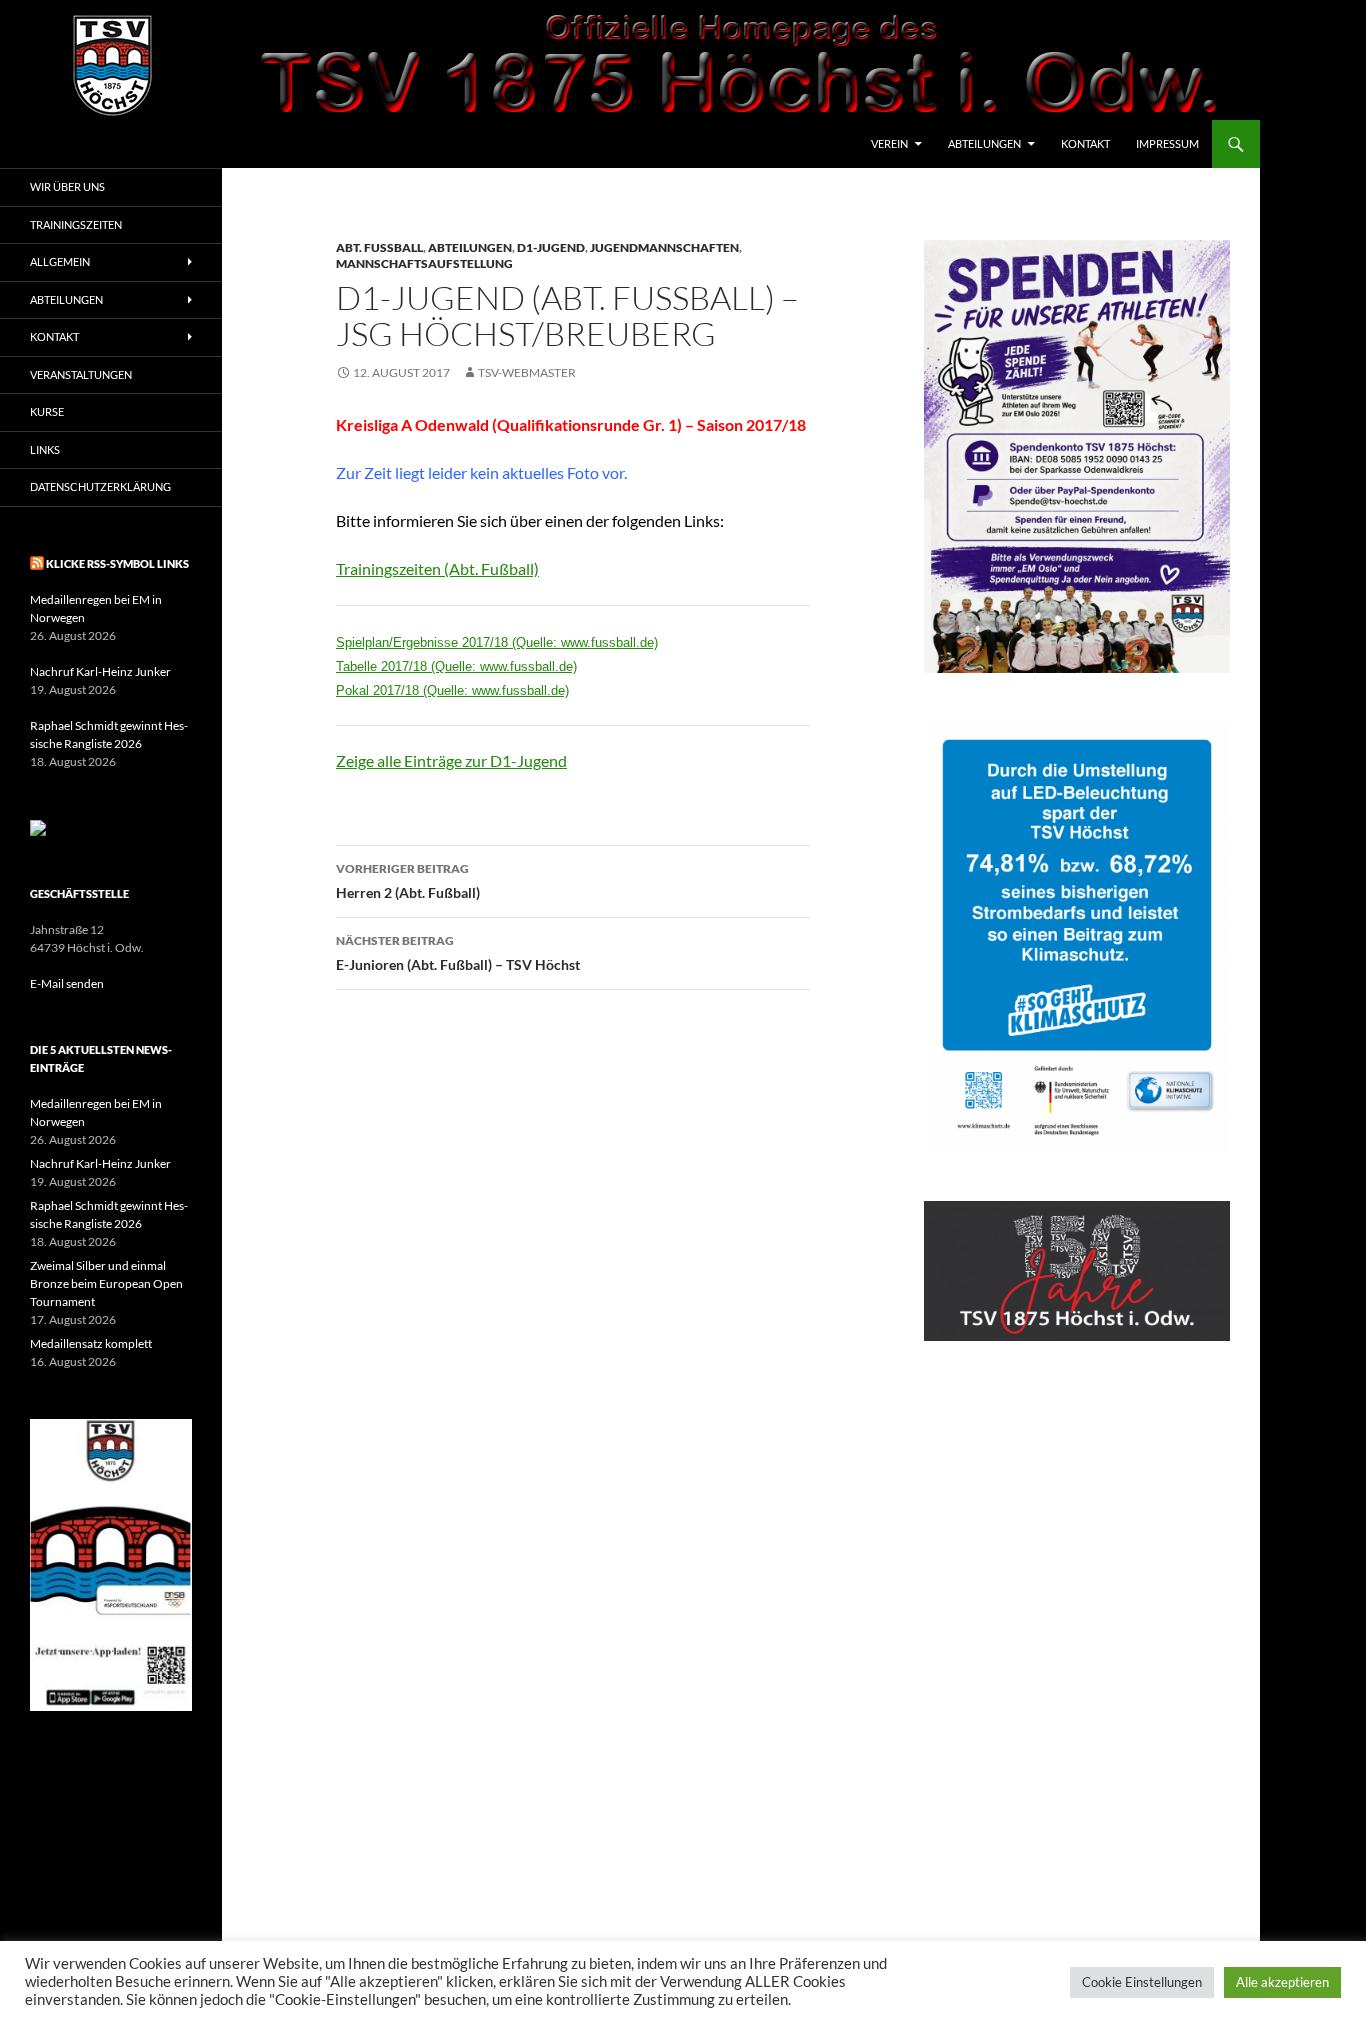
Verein (889, 143)
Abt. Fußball (379, 247)
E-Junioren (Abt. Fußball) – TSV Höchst (458, 953)
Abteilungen (984, 143)
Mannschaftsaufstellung (424, 263)
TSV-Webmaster (527, 372)
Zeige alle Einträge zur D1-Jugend (451, 760)
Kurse (47, 411)
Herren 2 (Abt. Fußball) (408, 881)
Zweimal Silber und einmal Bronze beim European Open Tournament (106, 1283)
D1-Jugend (551, 247)
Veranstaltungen (81, 374)
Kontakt (1085, 143)
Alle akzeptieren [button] (1282, 1982)
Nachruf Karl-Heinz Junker (100, 671)
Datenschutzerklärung (100, 486)
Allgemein (60, 261)
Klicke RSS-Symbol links (117, 563)
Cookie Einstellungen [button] (1142, 1982)
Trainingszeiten (76, 224)
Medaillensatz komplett (91, 1343)
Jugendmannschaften (664, 247)
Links (45, 449)
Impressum (1167, 143)
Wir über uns (67, 186)
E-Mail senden (67, 983)
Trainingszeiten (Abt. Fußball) (437, 568)
